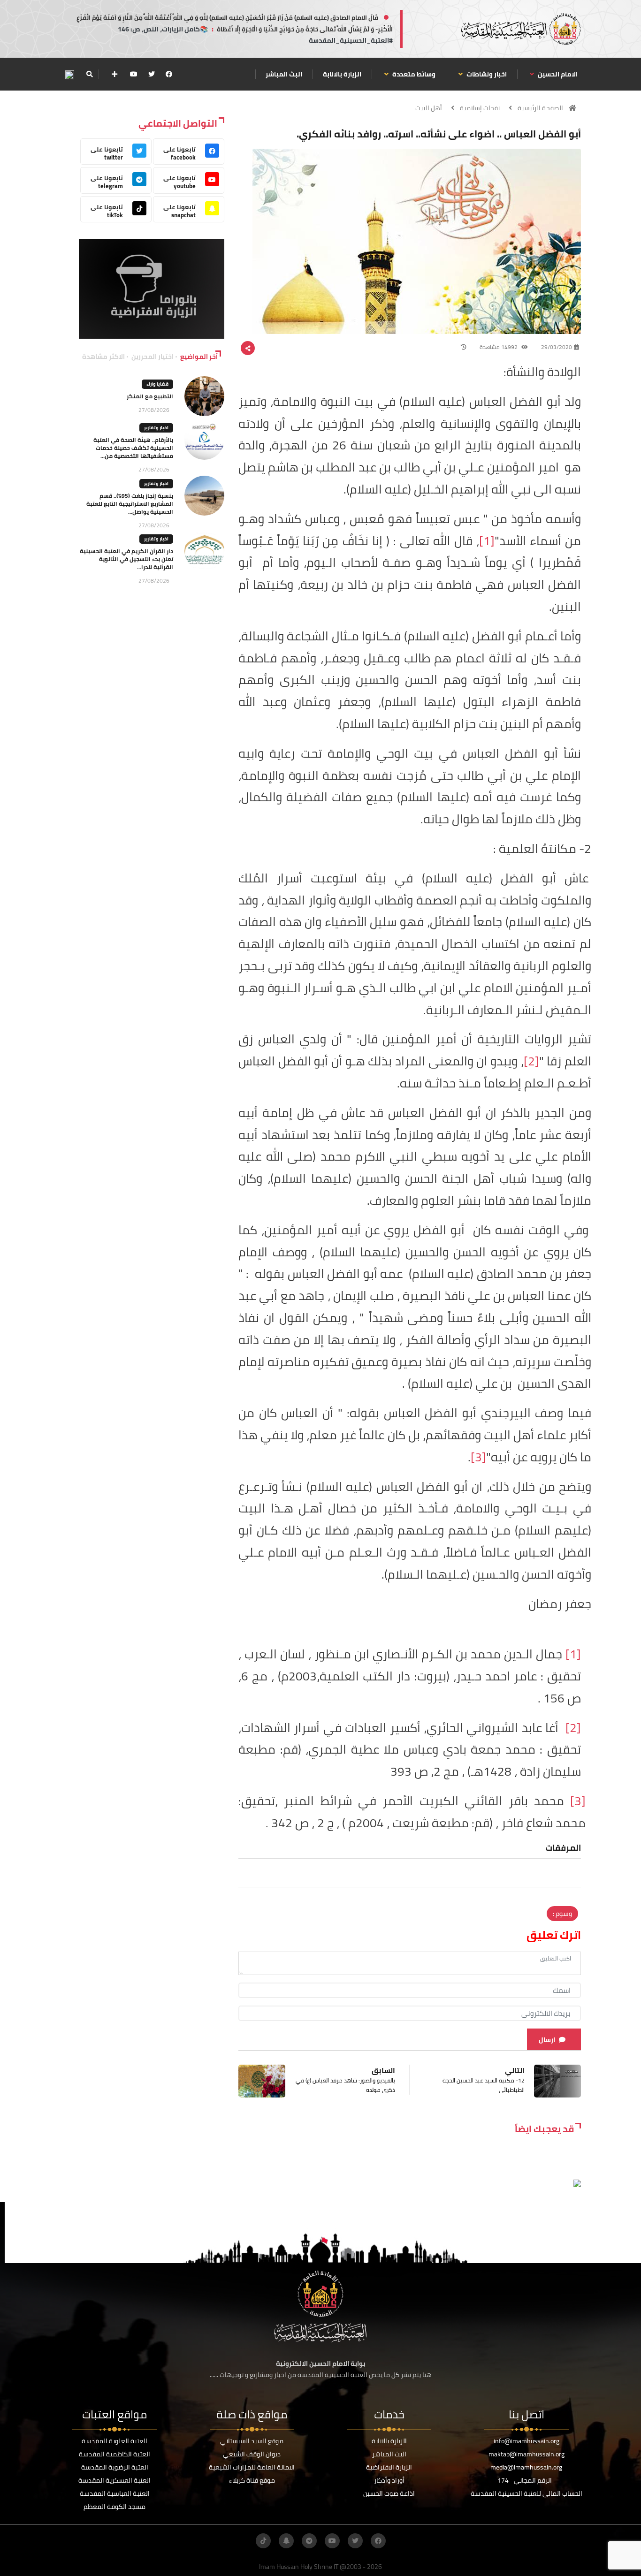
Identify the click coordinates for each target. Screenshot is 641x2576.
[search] (89, 74)
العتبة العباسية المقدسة (115, 2493)
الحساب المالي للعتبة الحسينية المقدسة (527, 2493)
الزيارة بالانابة (342, 74)
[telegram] (309, 2541)
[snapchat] (286, 2541)
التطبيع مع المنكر (150, 396)
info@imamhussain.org (527, 2441)
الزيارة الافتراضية (389, 2467)
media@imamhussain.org (526, 2467)
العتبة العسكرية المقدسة (114, 2480)
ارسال (547, 2040)
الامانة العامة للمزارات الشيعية (252, 2467)
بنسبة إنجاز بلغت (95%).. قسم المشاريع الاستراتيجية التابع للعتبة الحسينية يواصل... (130, 504)
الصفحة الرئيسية (540, 108)
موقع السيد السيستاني (252, 2441)
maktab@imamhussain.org (527, 2454)
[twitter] (152, 74)
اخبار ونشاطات (486, 74)
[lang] (69, 74)
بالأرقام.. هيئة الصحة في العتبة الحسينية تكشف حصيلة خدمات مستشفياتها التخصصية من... (133, 448)
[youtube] (134, 74)
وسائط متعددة (413, 74)
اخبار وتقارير (156, 428)
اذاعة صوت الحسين (389, 2493)
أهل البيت (429, 108)
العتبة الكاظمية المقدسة (114, 2454)
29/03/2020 (557, 347)
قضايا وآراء (157, 384)
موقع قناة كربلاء (252, 2480)
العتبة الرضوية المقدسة (115, 2467)
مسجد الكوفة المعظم (114, 2507)
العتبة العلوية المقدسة (114, 2441)
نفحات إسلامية (480, 108)
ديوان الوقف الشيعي (252, 2454)
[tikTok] (263, 2541)
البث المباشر (284, 74)
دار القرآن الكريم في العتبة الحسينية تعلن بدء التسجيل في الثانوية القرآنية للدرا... (126, 559)
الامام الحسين (557, 74)
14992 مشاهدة (499, 347)
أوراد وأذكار (389, 2480)
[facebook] (169, 74)
